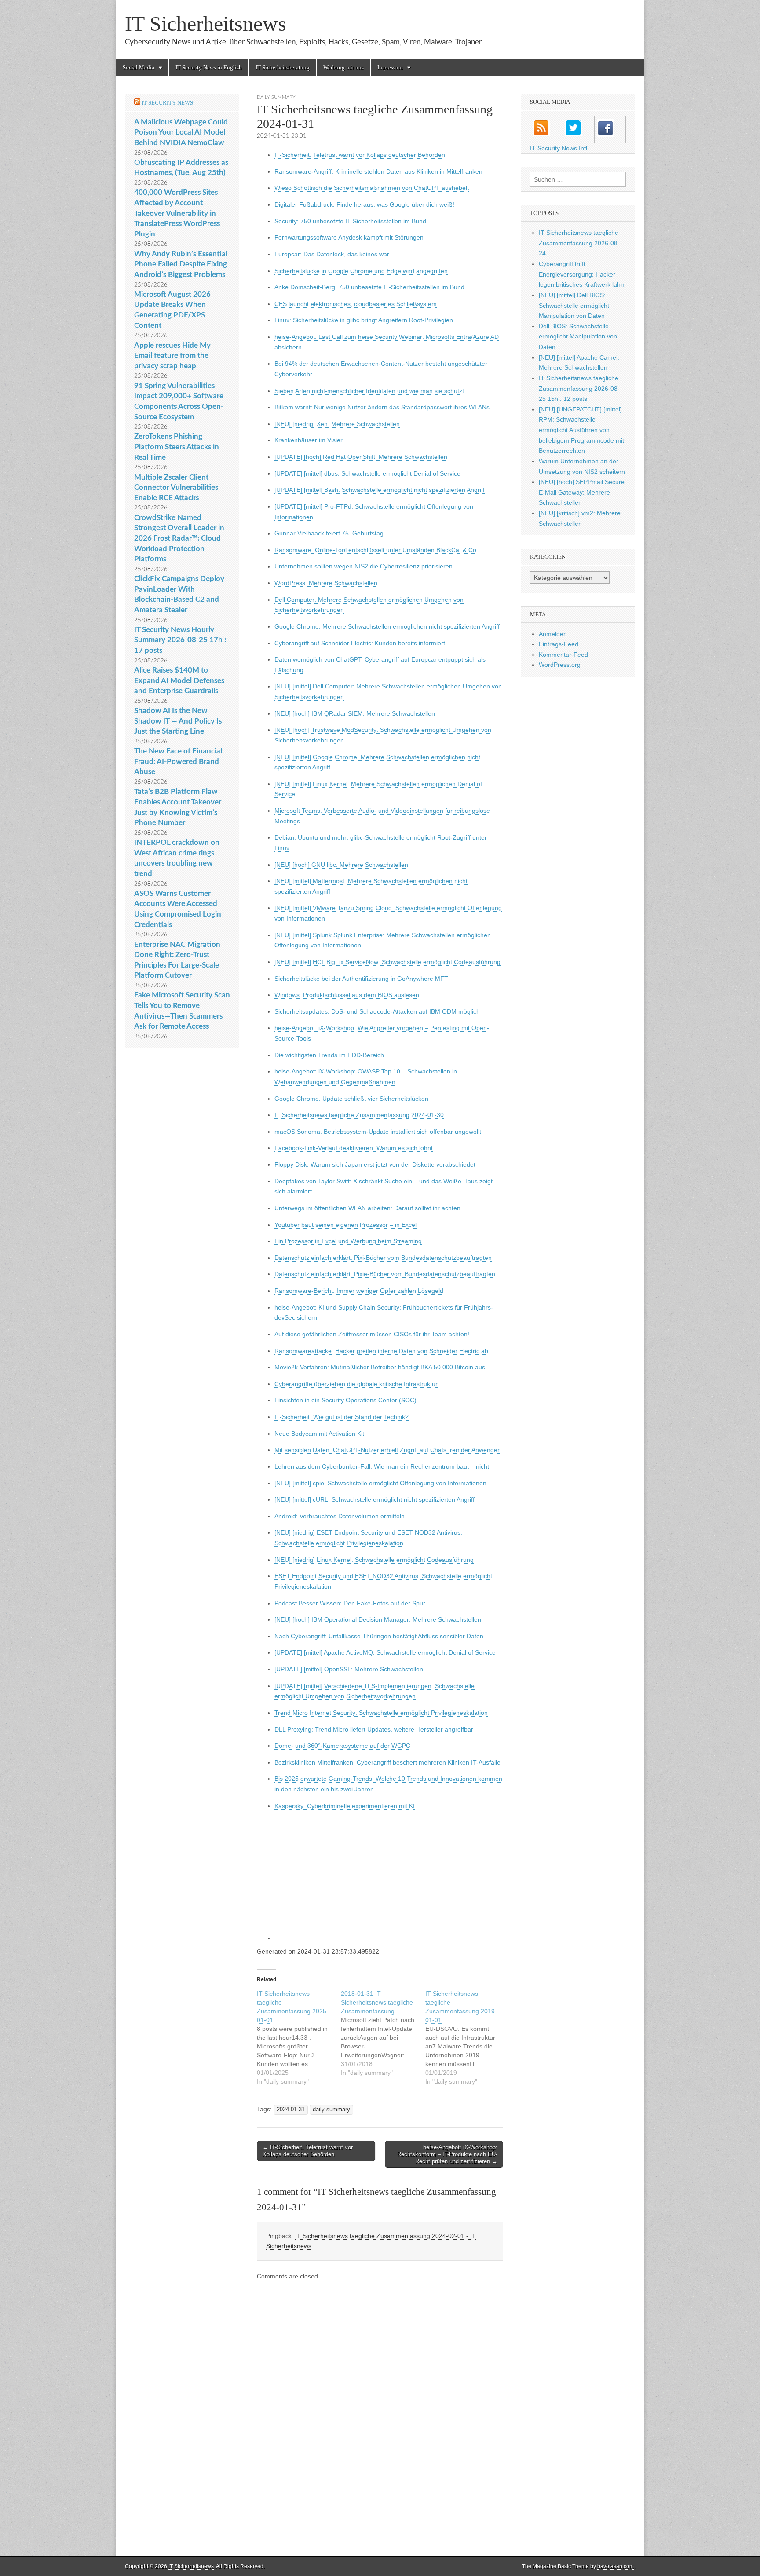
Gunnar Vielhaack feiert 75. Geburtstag (329, 533)
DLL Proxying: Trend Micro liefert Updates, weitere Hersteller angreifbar (374, 1729)
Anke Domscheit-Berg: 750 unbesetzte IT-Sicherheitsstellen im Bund (369, 287)
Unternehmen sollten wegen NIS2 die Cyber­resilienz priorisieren (364, 566)
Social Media (139, 67)
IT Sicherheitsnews (206, 24)
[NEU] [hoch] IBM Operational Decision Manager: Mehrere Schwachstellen (378, 1619)
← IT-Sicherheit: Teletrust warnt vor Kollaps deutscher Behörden (308, 2151)
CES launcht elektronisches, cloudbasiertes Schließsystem (356, 304)
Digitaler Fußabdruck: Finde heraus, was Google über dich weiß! (364, 204)
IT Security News (167, 103)
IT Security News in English (209, 67)
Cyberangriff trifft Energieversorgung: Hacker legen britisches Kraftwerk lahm (582, 274)
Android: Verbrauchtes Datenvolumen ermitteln (340, 1516)
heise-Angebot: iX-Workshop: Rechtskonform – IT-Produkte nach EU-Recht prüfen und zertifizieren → (447, 2154)
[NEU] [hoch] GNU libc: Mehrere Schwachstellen (341, 865)
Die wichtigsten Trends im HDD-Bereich (329, 1055)
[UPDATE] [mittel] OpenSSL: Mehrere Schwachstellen (349, 1669)
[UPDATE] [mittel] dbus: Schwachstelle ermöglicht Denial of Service (367, 473)
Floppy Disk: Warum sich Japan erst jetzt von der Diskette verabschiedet (375, 1164)
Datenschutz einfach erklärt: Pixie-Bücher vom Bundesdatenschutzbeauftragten (385, 1274)
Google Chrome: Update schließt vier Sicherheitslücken (351, 1099)
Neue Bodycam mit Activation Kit (319, 1434)
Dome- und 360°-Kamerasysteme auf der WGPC (342, 1746)
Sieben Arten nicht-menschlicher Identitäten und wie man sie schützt (369, 391)
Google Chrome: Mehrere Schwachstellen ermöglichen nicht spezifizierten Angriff (387, 626)
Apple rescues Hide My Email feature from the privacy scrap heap (172, 356)
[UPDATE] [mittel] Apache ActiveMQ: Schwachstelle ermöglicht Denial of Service (385, 1652)
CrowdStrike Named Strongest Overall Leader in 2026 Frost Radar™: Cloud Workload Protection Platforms (179, 538)
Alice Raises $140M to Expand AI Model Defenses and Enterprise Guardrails (179, 680)
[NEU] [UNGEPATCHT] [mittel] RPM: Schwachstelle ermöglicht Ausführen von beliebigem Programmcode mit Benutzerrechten (581, 430)
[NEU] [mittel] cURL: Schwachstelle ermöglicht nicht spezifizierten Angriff (375, 1499)
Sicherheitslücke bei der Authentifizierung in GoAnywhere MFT (361, 979)
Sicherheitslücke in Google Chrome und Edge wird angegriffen (361, 271)
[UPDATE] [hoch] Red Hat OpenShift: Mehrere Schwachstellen (361, 457)
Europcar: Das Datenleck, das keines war (332, 254)
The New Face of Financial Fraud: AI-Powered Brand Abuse (178, 761)
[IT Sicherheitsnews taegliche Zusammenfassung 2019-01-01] (467, 2038)
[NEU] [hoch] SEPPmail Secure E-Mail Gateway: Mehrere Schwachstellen (582, 492)
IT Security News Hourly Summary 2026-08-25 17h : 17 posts (180, 640)
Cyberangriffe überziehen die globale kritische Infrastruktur (356, 1384)
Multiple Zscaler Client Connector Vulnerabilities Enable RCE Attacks (176, 488)
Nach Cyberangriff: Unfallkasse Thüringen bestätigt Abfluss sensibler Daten (379, 1636)
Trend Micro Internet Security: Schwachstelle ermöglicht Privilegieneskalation (381, 1713)
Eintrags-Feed (559, 644)
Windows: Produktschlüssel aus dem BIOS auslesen (347, 995)
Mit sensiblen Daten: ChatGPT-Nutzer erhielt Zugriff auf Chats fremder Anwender (387, 1450)
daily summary (276, 97)
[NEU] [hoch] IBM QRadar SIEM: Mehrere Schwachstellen (355, 713)
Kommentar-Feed (563, 655)
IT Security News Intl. (559, 148)
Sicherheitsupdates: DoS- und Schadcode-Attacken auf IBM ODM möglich (377, 1011)
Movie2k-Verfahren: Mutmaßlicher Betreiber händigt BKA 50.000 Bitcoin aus (380, 1367)
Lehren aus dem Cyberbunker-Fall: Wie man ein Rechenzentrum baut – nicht (382, 1466)
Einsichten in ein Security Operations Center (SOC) (345, 1400)
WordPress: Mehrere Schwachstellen (326, 583)
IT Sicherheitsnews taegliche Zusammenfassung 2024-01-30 (359, 1115)
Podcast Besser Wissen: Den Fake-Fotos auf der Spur (350, 1603)
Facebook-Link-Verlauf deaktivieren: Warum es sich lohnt (354, 1148)
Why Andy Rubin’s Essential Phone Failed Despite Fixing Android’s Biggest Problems (181, 264)
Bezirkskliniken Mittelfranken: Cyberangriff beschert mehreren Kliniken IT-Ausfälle (387, 1762)
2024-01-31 (291, 2110)
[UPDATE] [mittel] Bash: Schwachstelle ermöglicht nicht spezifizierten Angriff (380, 490)
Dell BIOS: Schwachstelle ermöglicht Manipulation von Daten (578, 337)
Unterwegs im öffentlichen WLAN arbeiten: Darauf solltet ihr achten (367, 1208)
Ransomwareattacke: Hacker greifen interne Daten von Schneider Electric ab (381, 1351)
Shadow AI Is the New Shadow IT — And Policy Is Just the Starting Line (178, 721)
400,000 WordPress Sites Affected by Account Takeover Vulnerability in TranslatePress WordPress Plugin (177, 213)
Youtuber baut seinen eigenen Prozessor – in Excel (345, 1225)
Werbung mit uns (343, 67)
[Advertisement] (389, 1879)
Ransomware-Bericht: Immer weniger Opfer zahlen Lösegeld (359, 1291)
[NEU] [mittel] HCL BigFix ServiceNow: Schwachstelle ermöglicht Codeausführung (387, 962)
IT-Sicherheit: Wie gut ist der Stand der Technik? (342, 1417)
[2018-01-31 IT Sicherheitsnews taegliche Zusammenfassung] (383, 2033)
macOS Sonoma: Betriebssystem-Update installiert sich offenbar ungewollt (378, 1132)
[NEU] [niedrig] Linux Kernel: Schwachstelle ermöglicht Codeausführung (374, 1560)
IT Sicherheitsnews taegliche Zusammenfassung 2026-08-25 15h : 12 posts (579, 388)
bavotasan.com (616, 2566)
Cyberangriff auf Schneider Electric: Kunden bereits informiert (360, 643)
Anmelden (553, 634)
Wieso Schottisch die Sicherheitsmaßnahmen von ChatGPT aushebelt (372, 188)
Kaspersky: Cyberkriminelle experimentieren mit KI (345, 1806)
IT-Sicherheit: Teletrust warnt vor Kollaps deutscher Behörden (360, 155)
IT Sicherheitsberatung (283, 67)
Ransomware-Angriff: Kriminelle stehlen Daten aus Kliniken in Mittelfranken (378, 171)
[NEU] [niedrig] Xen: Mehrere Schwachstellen (337, 424)
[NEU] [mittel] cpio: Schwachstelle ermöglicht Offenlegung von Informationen (380, 1483)
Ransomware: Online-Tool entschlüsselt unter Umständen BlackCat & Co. (376, 550)
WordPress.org (560, 665)
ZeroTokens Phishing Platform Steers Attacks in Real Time (177, 447)
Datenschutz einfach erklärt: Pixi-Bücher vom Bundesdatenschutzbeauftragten (383, 1258)
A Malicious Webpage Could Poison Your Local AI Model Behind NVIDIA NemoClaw (181, 132)
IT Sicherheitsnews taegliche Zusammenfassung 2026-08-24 (579, 243)
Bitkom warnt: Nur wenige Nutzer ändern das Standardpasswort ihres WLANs (382, 407)
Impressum (390, 67)
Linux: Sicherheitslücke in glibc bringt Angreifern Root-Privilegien (364, 320)
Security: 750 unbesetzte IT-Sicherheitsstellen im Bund (350, 221)
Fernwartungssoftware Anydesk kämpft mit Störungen (349, 237)
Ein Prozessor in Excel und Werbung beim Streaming (348, 1241)
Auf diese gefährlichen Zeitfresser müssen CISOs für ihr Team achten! (372, 1334)
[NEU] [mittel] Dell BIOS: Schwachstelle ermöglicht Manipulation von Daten (574, 305)
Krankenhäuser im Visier (309, 440)
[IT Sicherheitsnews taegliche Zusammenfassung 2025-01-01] (299, 2038)
